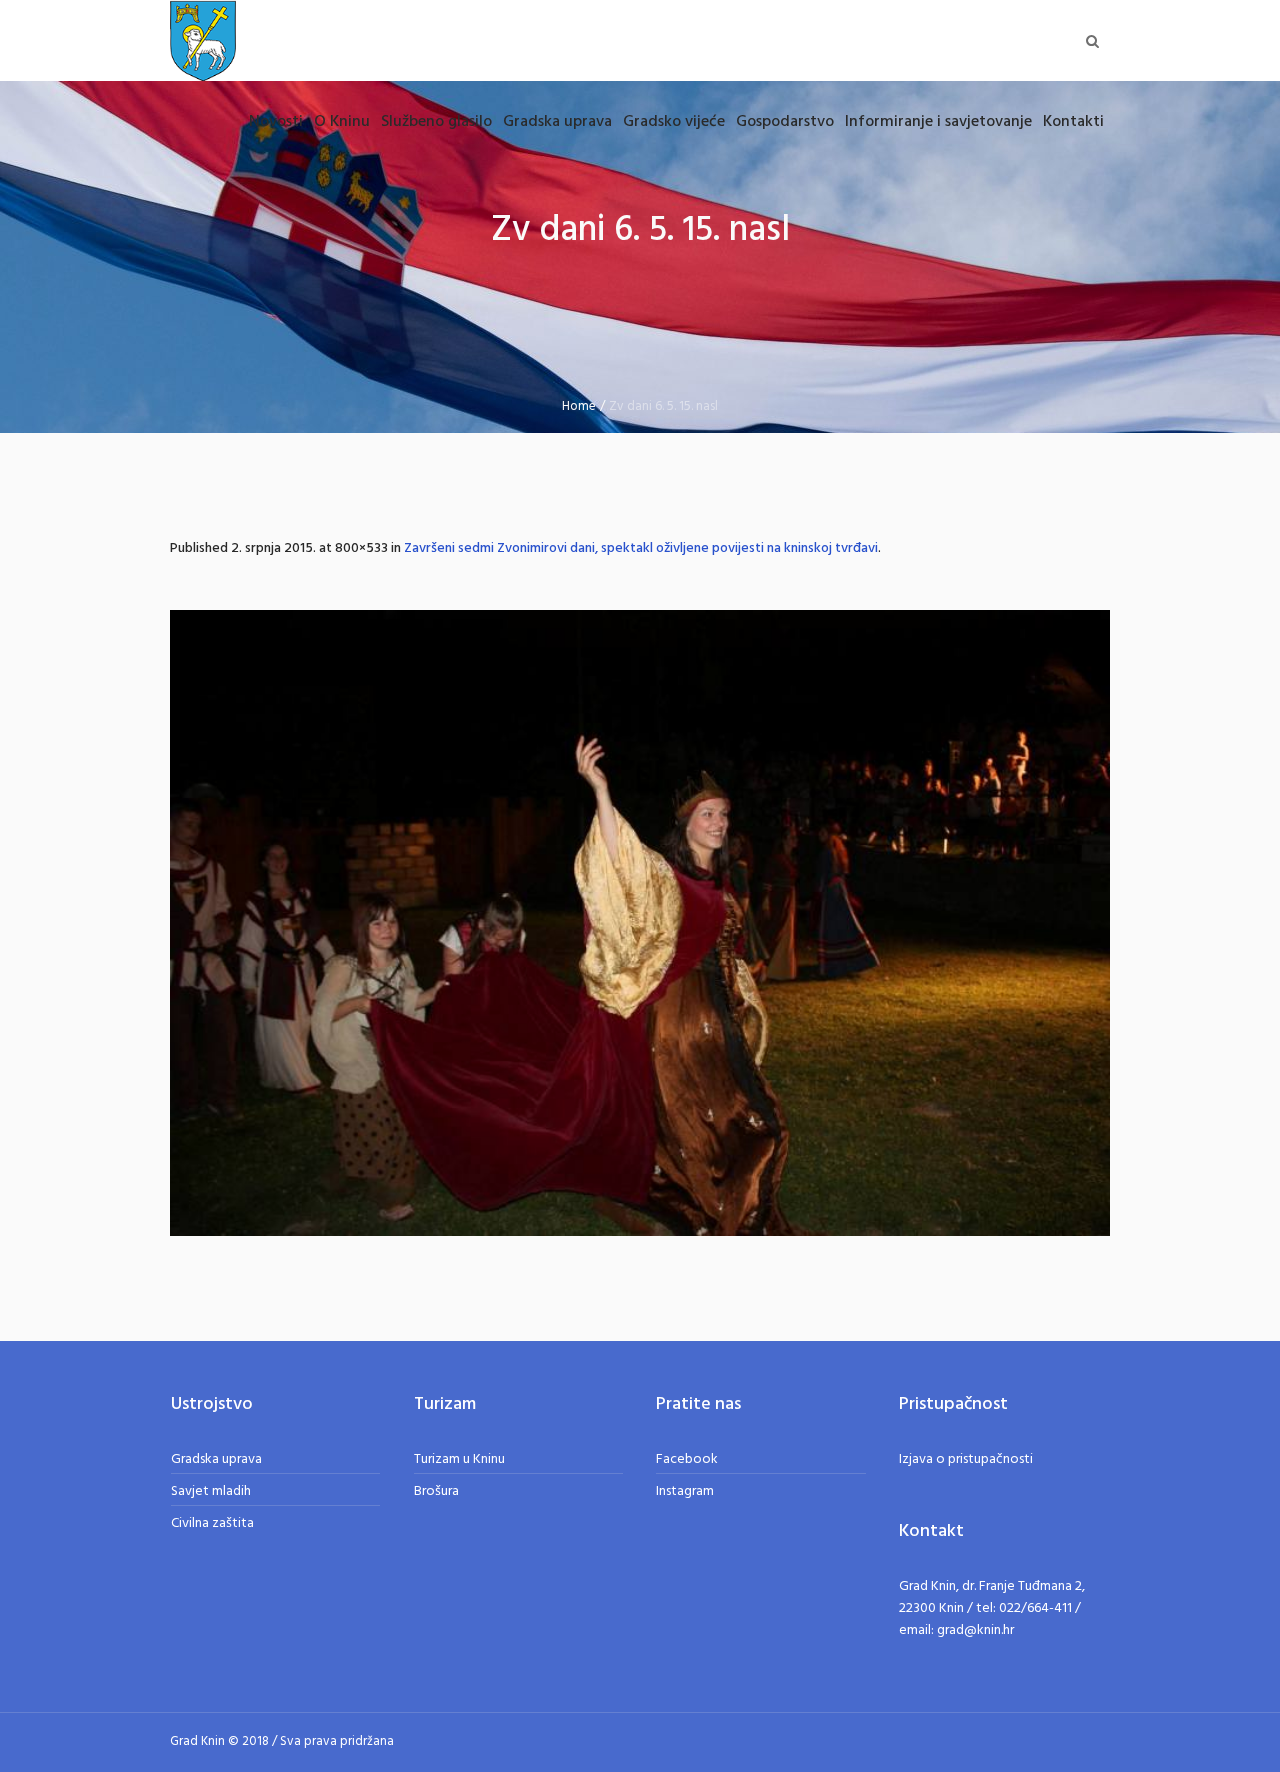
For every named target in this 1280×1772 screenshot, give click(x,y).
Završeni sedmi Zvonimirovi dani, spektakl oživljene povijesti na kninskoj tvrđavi (641, 548)
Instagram (685, 1491)
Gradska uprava (216, 1459)
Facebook (687, 1459)
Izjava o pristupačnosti (966, 1459)
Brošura (436, 1491)
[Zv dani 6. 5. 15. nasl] (640, 923)
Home (579, 406)
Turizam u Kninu (459, 1459)
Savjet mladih (211, 1491)
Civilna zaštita (212, 1523)
